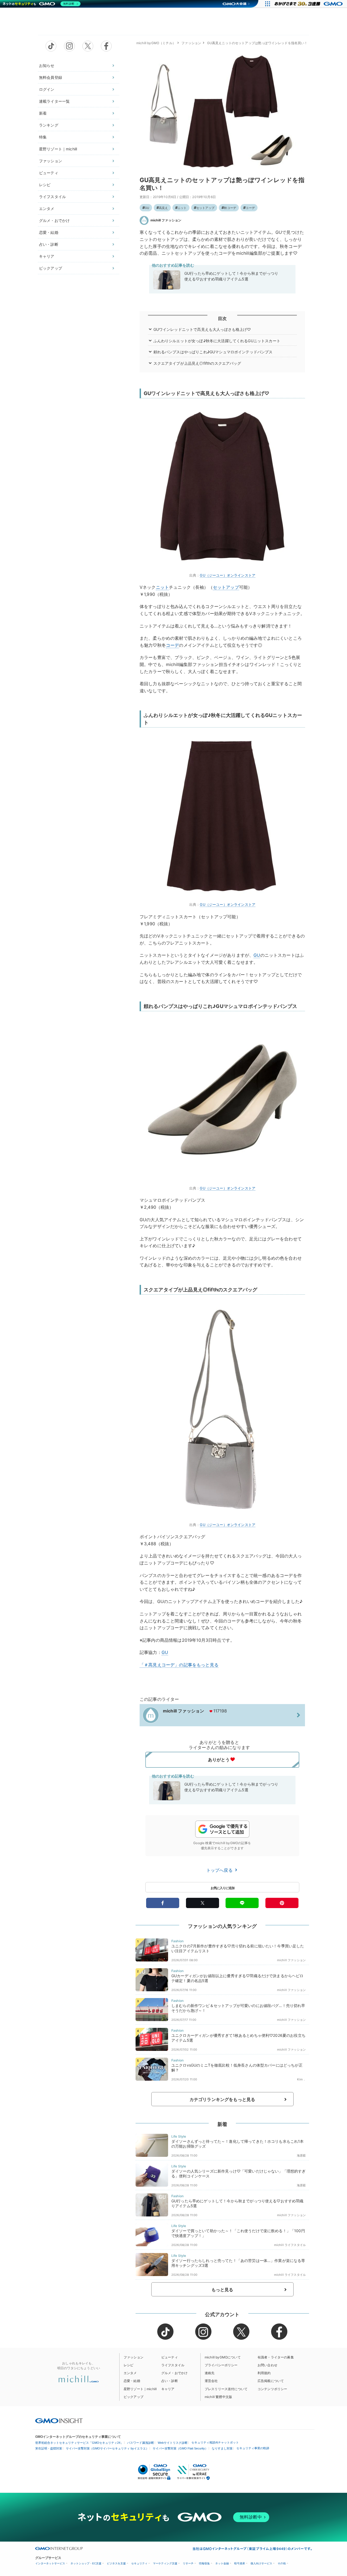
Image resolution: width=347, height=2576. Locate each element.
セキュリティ (139, 2563)
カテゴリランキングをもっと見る (222, 2099)
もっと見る (222, 2290)
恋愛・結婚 (49, 232)
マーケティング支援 (165, 2563)
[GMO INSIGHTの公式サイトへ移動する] (59, 2420)
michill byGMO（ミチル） (156, 43)
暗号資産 (240, 2563)
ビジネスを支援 (116, 2563)
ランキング (49, 125)
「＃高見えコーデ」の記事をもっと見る (179, 1665)
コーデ (250, 208)
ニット (182, 208)
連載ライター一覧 (54, 101)
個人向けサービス (261, 2563)
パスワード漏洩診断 (141, 2443)
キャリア (47, 256)
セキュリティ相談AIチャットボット (215, 2442)
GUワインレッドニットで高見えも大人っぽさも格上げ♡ (202, 329)
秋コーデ (230, 208)
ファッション (51, 161)
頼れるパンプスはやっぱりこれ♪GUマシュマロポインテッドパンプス (213, 352)
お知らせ (47, 65)
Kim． (301, 2079)
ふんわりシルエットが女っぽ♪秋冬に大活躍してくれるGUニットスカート (217, 341)
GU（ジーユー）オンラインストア (228, 575)
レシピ (45, 185)
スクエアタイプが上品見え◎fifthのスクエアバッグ (197, 363)
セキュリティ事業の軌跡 (253, 2448)
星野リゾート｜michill (58, 149)
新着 (43, 113)
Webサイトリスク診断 (173, 2443)
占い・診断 (49, 244)
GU (147, 208)
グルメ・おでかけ (54, 220)
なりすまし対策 (222, 2448)
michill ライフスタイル (290, 2245)
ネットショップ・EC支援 (86, 2563)
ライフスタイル (52, 197)
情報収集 (204, 2563)
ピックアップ (51, 268)
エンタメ (47, 209)
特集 (43, 137)
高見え (163, 208)
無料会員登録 (51, 77)
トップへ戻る (220, 1870)
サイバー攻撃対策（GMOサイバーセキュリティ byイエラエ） (107, 2448)
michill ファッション (166, 220)
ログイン (47, 89)
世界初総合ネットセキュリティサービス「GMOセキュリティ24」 (79, 2443)
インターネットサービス (50, 2563)
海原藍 (301, 2155)
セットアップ (205, 208)
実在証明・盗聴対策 (49, 2448)
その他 (282, 2563)
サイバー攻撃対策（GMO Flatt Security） (180, 2448)
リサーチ (188, 2563)
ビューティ (49, 173)
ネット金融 (222, 2563)
